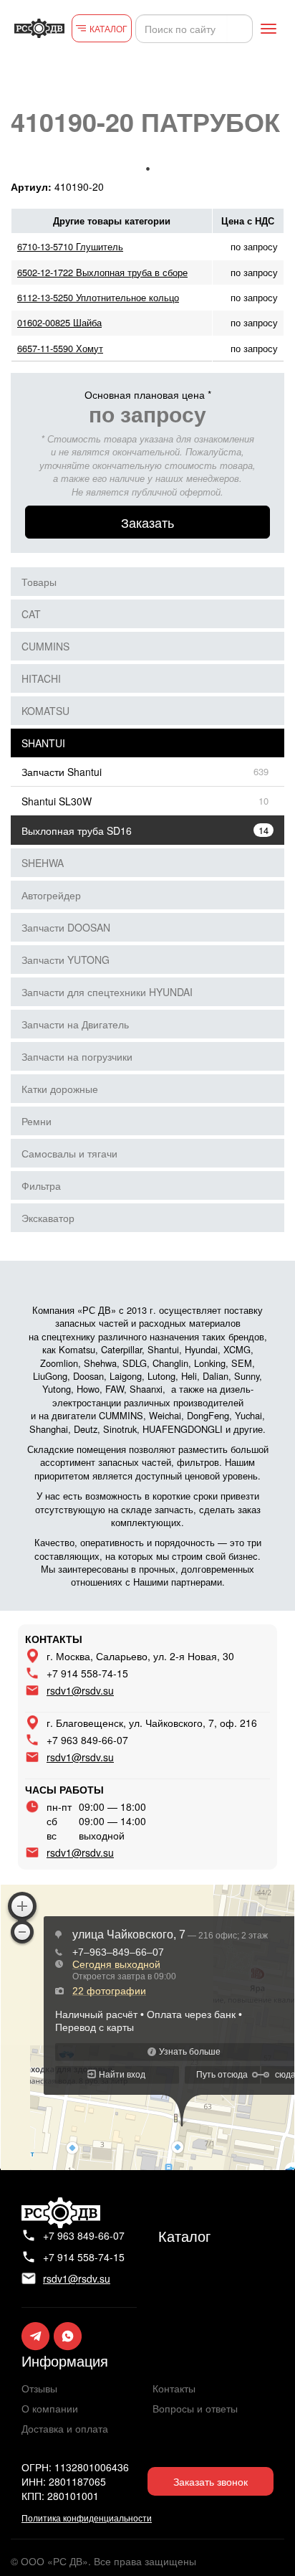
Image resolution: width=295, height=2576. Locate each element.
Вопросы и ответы (195, 2408)
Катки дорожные (60, 1089)
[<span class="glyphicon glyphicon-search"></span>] (240, 29)
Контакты (174, 2388)
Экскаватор (48, 1218)
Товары (39, 582)
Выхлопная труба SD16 (77, 830)
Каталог (184, 2236)
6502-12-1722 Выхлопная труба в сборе (102, 272)
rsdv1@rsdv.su (80, 1690)
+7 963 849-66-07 (87, 1740)
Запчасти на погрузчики (77, 1056)
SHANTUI (43, 743)
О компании (50, 2408)
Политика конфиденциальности (87, 2518)
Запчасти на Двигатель (75, 1024)
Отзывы (39, 2388)
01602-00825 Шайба (59, 322)
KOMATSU (45, 711)
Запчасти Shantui (62, 772)
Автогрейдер (51, 895)
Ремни (37, 1121)
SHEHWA (43, 863)
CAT (31, 614)
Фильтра (41, 1185)
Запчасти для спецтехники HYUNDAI (107, 992)
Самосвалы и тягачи (69, 1153)
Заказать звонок (211, 2481)
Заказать (147, 522)
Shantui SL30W (57, 801)
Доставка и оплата (65, 2428)
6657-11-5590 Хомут (60, 348)
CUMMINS (45, 646)
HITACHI (41, 678)
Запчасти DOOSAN (66, 927)
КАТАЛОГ (108, 28)
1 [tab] (147, 169)
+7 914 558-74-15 (87, 1673)
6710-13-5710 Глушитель (70, 246)
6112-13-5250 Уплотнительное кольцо (98, 297)
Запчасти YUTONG (66, 960)
